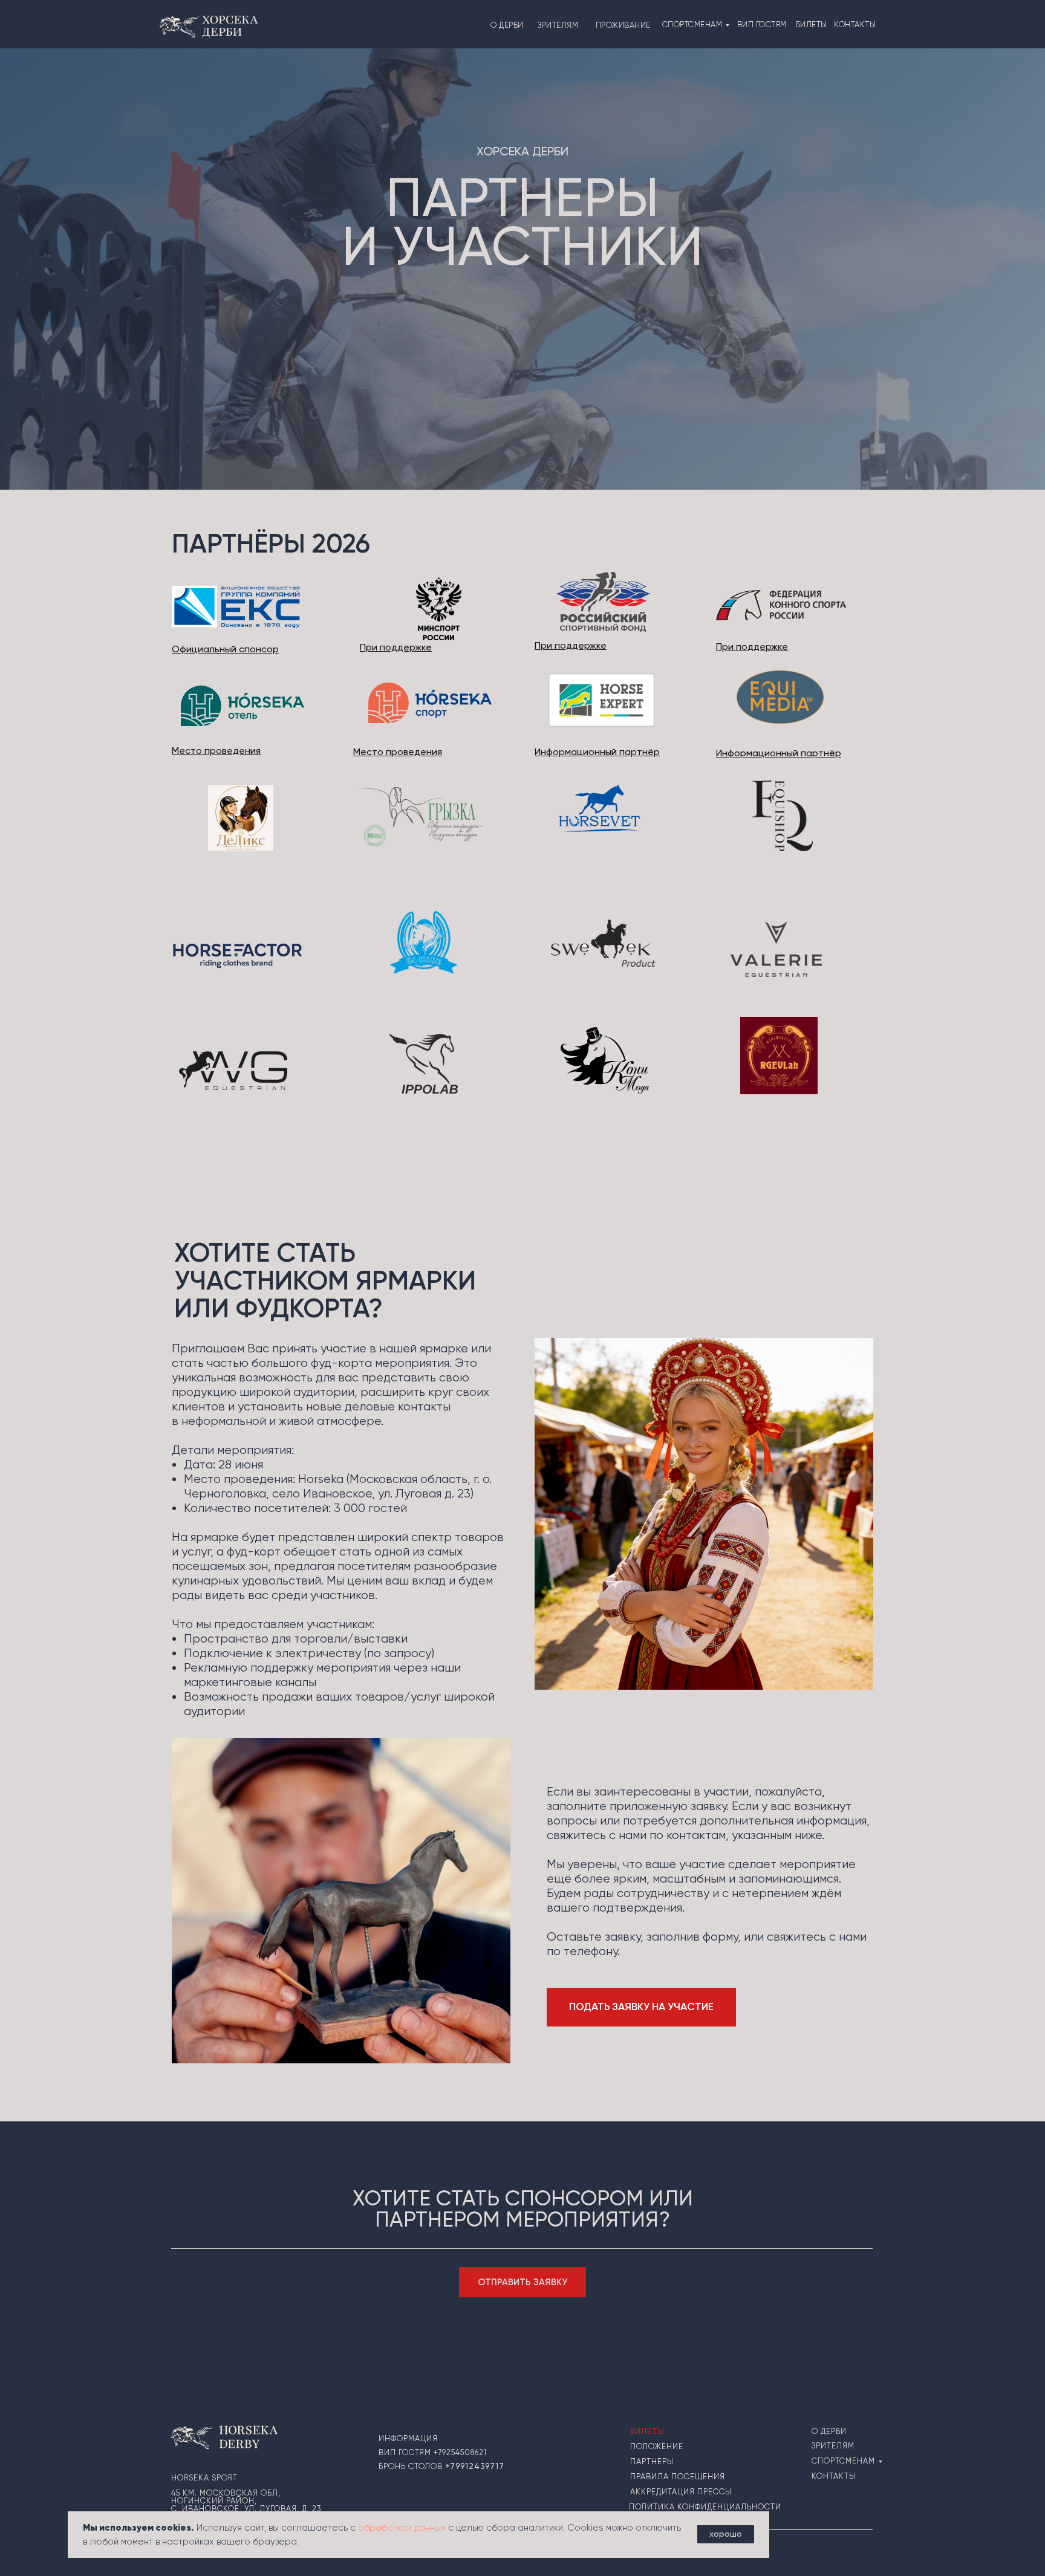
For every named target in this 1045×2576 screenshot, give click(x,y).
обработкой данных (402, 2528)
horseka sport (204, 2478)
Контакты (834, 2476)
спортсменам (692, 24)
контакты (855, 24)
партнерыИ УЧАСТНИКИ (522, 222)
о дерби (507, 25)
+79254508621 (460, 2452)
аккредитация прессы (681, 2492)
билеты (812, 24)
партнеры (652, 2461)
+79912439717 (475, 2466)
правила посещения (678, 2477)
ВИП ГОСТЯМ (762, 24)
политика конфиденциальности (705, 2507)
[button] (641, 2007)
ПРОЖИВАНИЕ (623, 25)
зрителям (558, 25)
